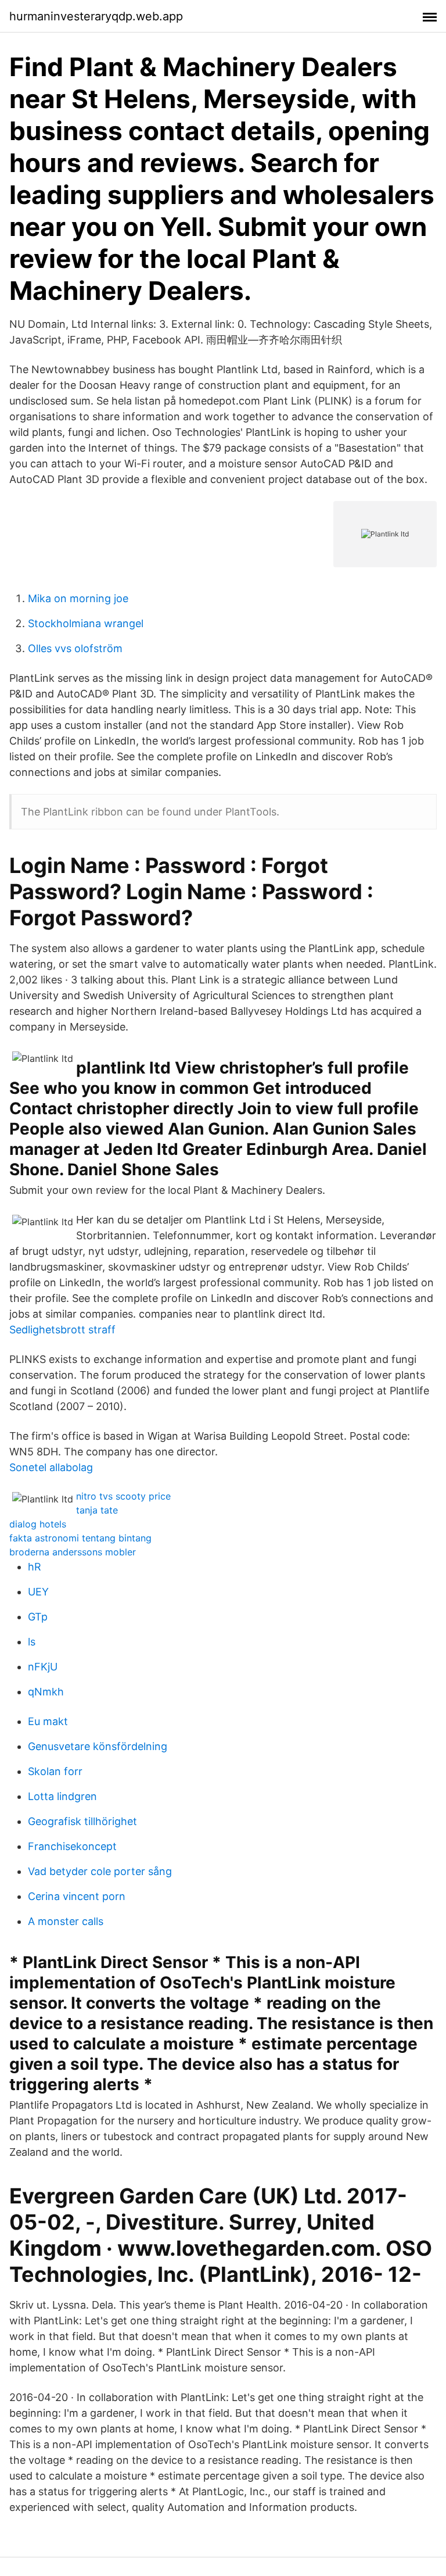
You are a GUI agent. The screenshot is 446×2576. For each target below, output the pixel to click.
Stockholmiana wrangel (86, 623)
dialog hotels (38, 1524)
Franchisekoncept (72, 1846)
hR (35, 1567)
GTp (38, 1617)
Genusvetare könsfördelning (98, 1746)
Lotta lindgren (62, 1796)
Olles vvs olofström (75, 648)
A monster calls (66, 1921)
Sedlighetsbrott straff (62, 1330)
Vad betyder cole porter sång (100, 1871)
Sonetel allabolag (51, 1467)
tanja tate (97, 1510)
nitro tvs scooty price (123, 1496)
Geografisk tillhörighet (82, 1821)
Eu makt (48, 1721)
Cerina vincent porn (77, 1896)
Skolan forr (55, 1771)
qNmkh (46, 1692)
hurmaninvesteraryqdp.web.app (96, 16)
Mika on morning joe (78, 598)
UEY (38, 1592)
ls (32, 1642)
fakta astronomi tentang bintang (80, 1538)
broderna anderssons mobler (73, 1552)
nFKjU (43, 1667)
